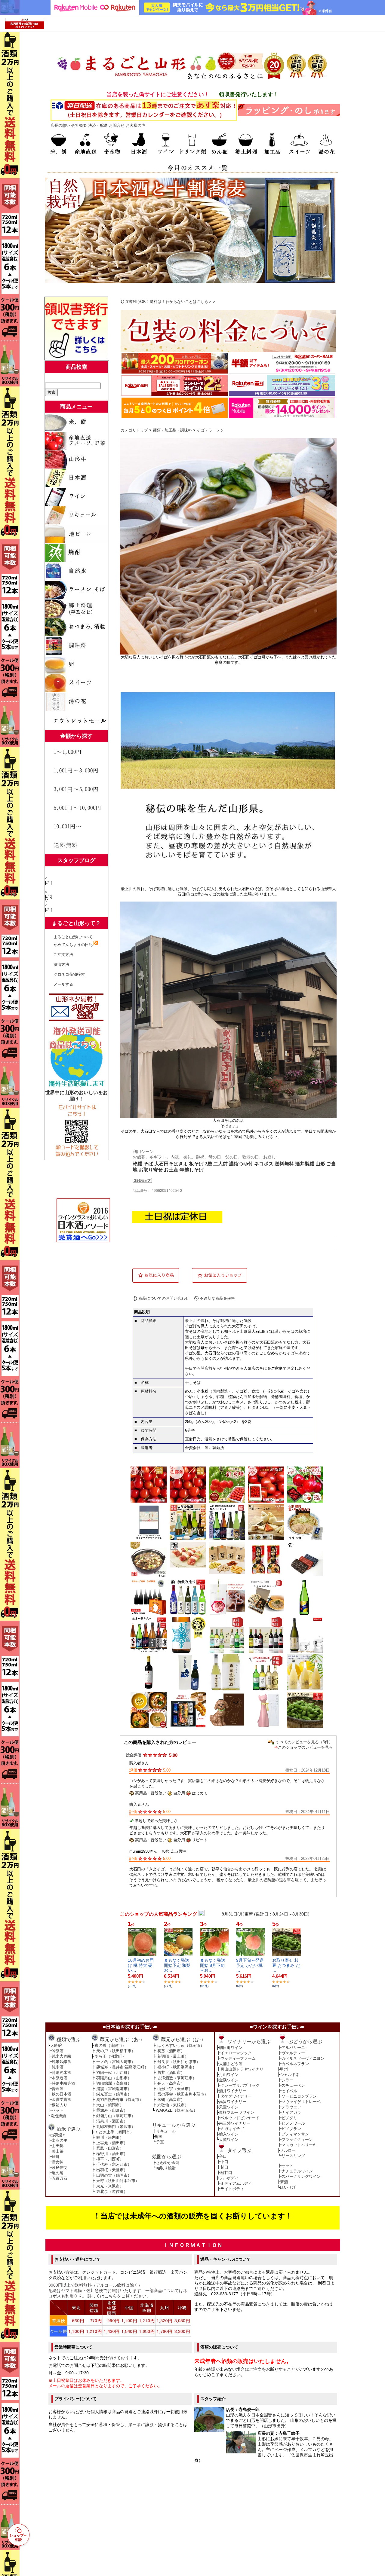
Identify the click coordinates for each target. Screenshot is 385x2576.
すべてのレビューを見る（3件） (304, 1742)
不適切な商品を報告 (217, 1298)
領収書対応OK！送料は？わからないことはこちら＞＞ (168, 302)
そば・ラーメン (210, 430)
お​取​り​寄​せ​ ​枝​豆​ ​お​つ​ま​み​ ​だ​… (286, 1965)
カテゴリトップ (134, 430)
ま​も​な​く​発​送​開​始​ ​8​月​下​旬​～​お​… (213, 1965)
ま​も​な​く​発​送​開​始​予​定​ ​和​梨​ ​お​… (178, 1965)
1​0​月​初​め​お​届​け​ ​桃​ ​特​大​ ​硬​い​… (141, 1965)
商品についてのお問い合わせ (164, 1298)
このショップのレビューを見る (305, 1747)
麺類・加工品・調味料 (172, 430)
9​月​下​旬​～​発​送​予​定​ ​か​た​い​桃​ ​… (250, 1965)
